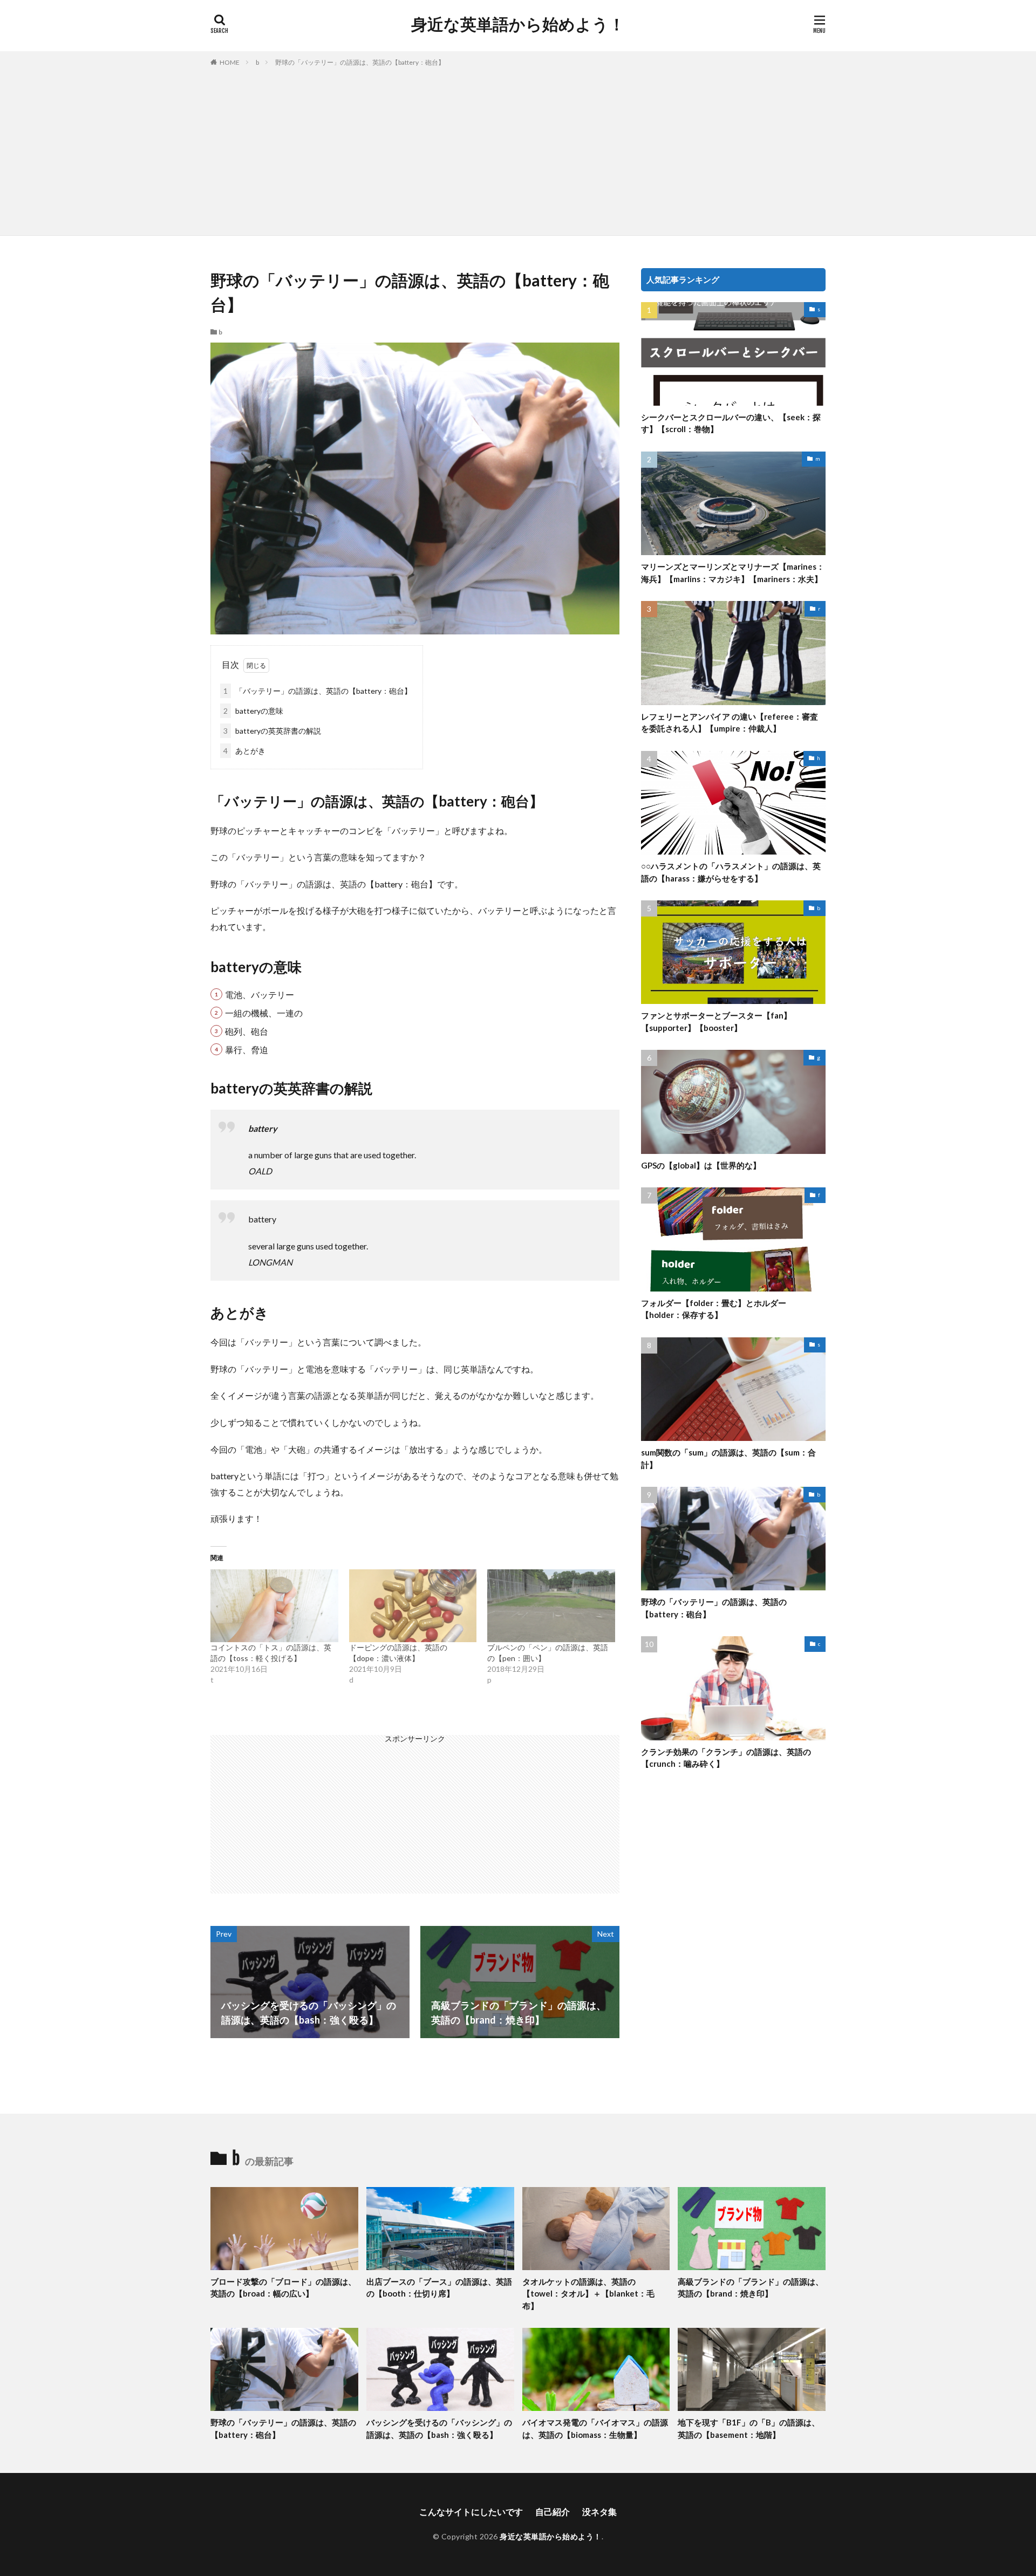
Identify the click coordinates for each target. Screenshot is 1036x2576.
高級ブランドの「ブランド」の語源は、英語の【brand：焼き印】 (751, 2288)
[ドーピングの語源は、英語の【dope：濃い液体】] (413, 1606)
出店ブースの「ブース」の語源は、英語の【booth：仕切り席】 (439, 2288)
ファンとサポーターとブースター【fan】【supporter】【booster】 (716, 1021)
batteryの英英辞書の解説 (272, 731)
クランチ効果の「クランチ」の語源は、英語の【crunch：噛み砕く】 (726, 1758)
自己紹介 (553, 2512)
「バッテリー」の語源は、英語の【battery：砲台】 (318, 691)
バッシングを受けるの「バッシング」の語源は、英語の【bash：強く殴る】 (439, 2428)
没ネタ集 (599, 2512)
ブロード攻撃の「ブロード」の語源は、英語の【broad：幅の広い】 (283, 2288)
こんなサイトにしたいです (471, 2512)
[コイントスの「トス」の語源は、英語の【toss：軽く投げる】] (274, 1606)
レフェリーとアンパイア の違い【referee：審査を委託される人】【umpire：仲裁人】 (730, 723)
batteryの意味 (253, 711)
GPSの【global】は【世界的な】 (701, 1165)
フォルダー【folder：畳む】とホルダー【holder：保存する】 (714, 1309)
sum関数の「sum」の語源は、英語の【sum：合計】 (728, 1458)
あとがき (244, 751)
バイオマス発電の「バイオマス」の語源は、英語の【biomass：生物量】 (595, 2428)
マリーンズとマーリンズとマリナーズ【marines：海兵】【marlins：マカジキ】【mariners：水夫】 (733, 573)
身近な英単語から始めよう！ (518, 24)
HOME (230, 62)
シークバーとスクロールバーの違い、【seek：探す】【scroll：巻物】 (731, 423)
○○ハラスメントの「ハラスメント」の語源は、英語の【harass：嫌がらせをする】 (731, 872)
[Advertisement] (518, 149)
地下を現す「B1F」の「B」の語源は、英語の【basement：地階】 (749, 2428)
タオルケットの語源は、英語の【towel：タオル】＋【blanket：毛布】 (588, 2294)
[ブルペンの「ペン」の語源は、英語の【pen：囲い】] (551, 1606)
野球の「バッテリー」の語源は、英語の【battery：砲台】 (360, 62)
